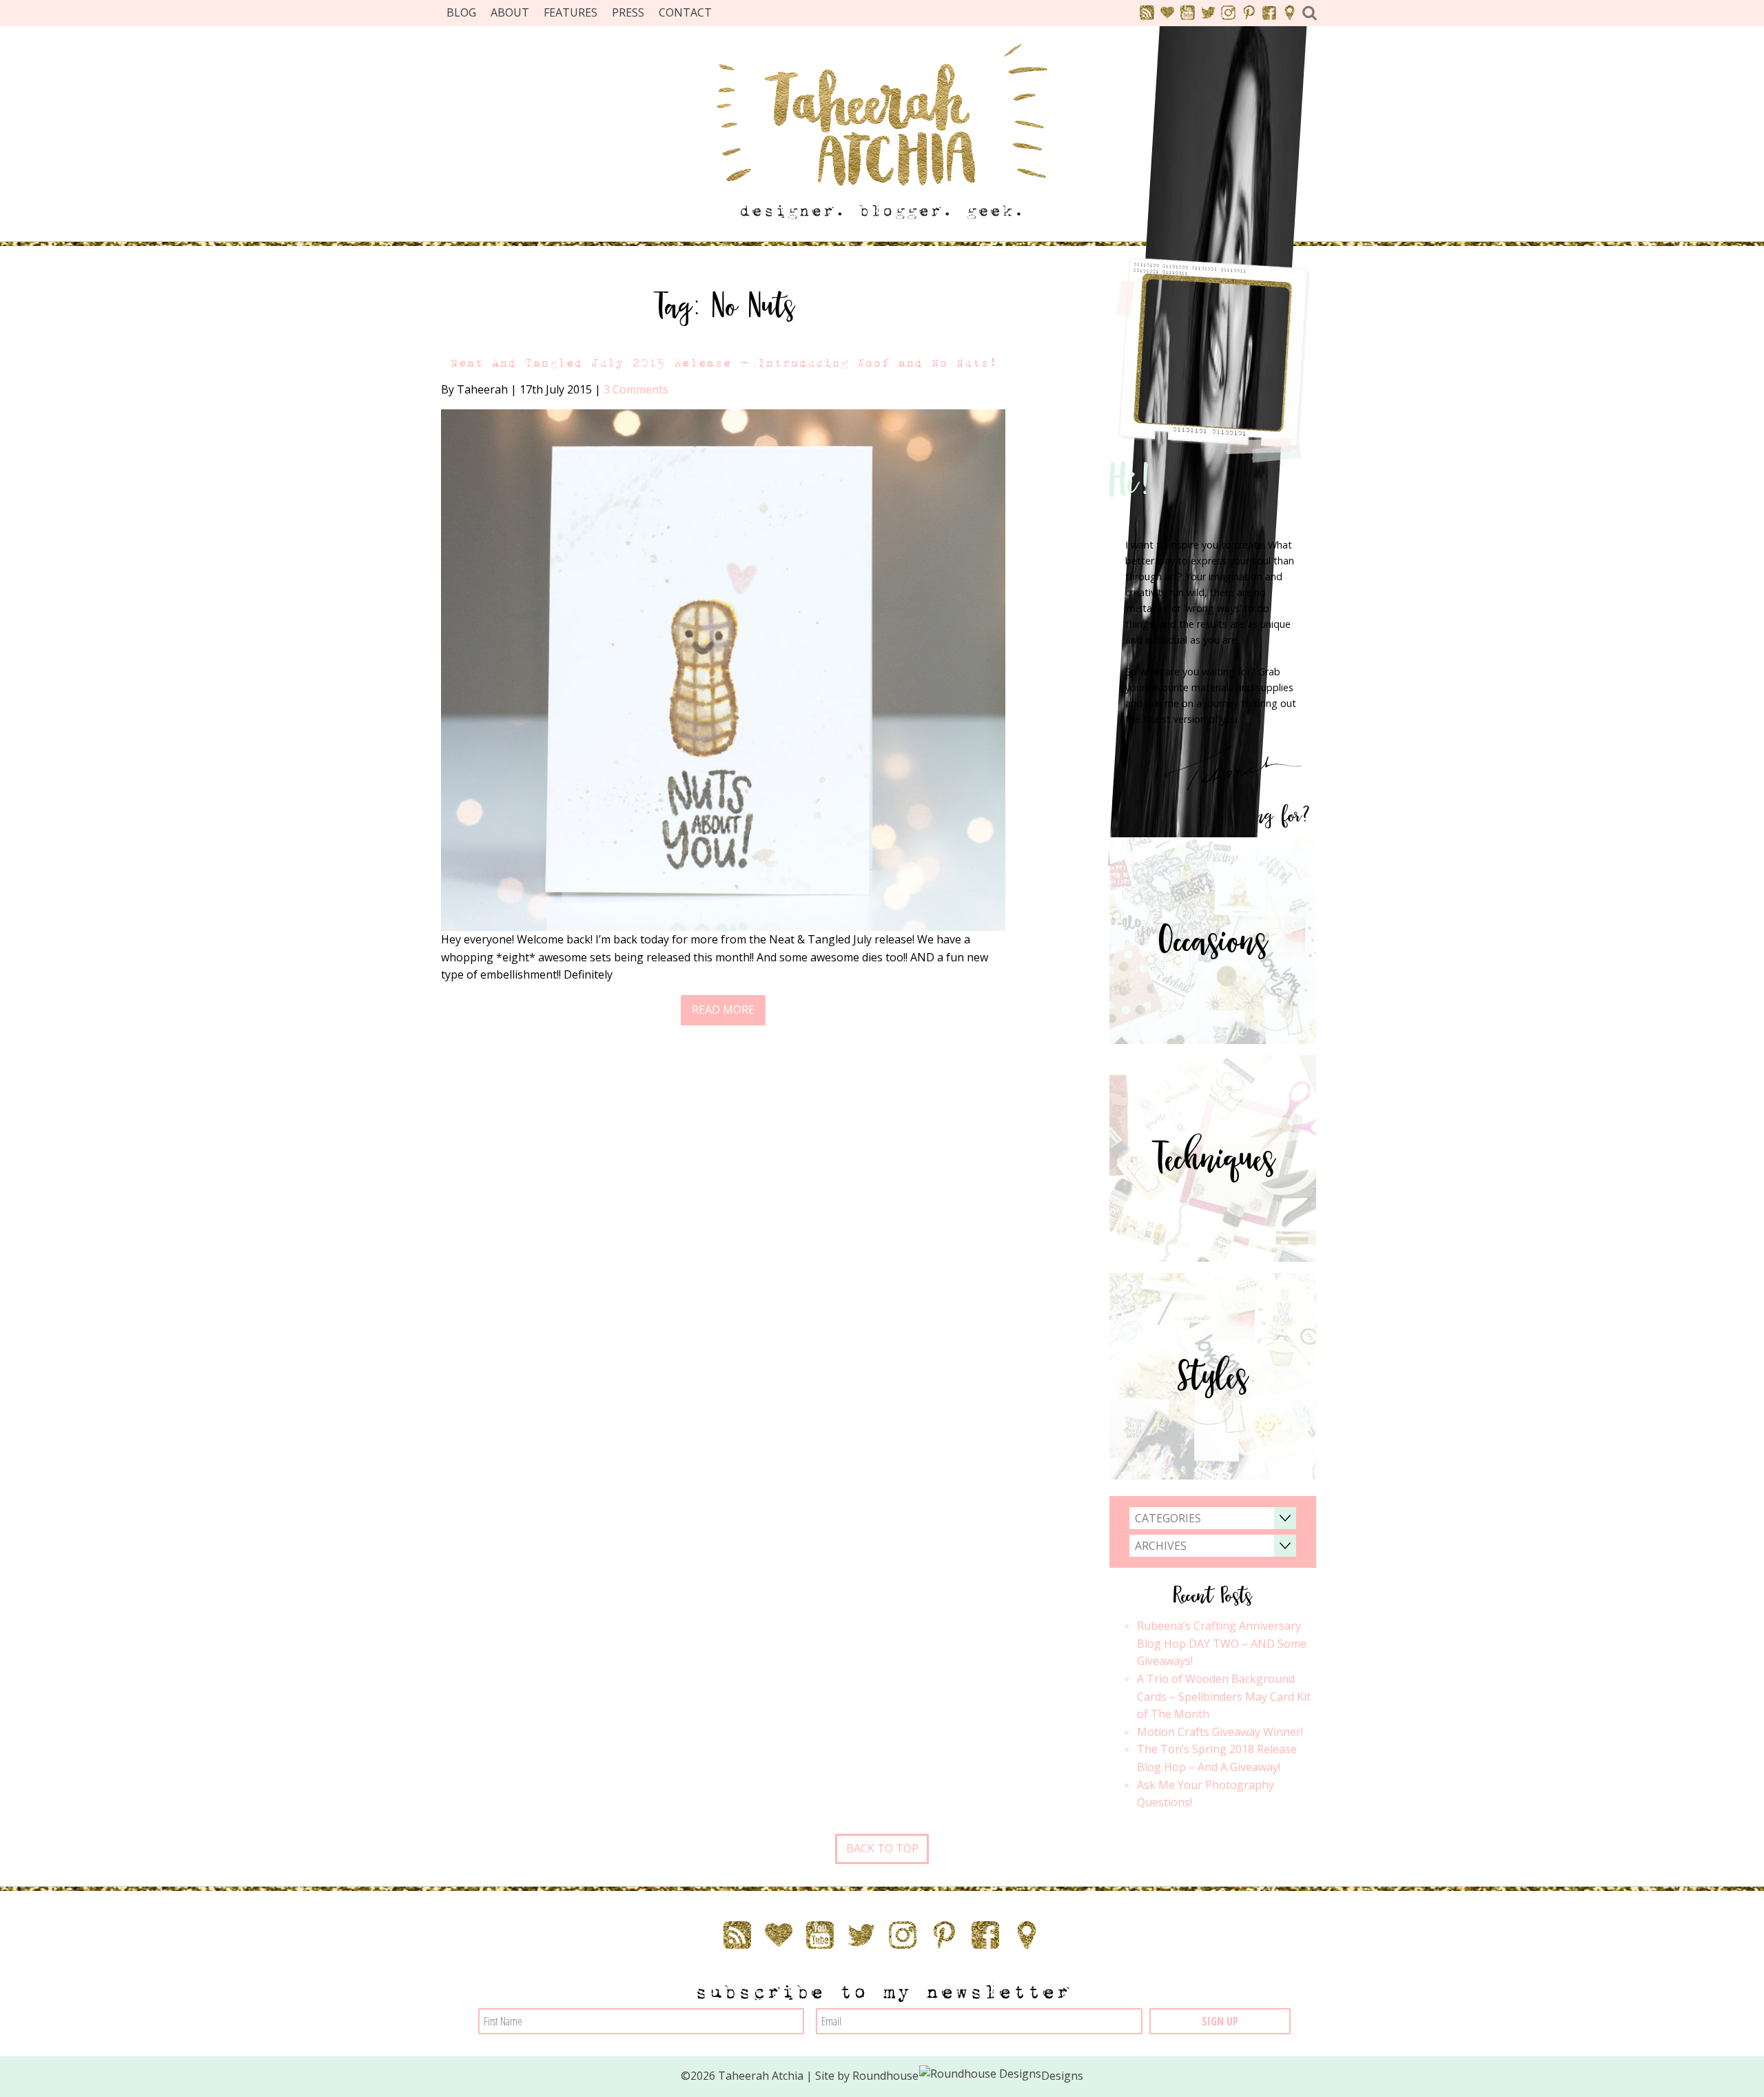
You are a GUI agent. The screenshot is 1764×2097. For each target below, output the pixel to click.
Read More (723, 1010)
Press (628, 12)
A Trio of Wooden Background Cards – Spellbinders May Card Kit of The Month (1224, 1696)
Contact (685, 12)
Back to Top (882, 1848)
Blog (461, 12)
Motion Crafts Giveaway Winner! (1220, 1732)
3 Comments (636, 389)
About (510, 12)
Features (571, 12)
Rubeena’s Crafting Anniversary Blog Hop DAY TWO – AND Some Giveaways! (1222, 1643)
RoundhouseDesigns (968, 2076)
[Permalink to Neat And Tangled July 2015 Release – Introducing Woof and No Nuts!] (723, 669)
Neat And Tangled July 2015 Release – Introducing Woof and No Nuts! (724, 363)
